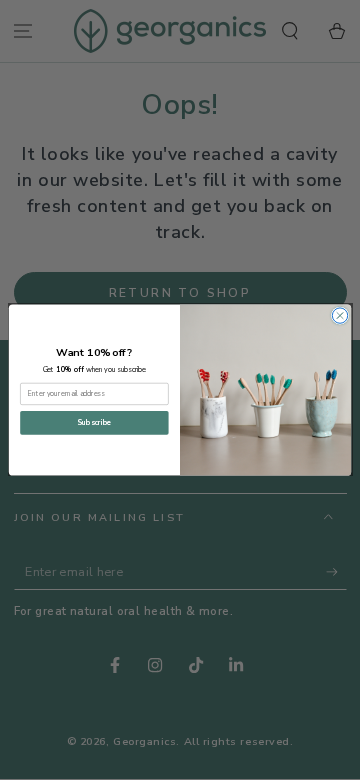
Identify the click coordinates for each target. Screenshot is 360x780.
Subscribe (94, 423)
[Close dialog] (339, 315)
